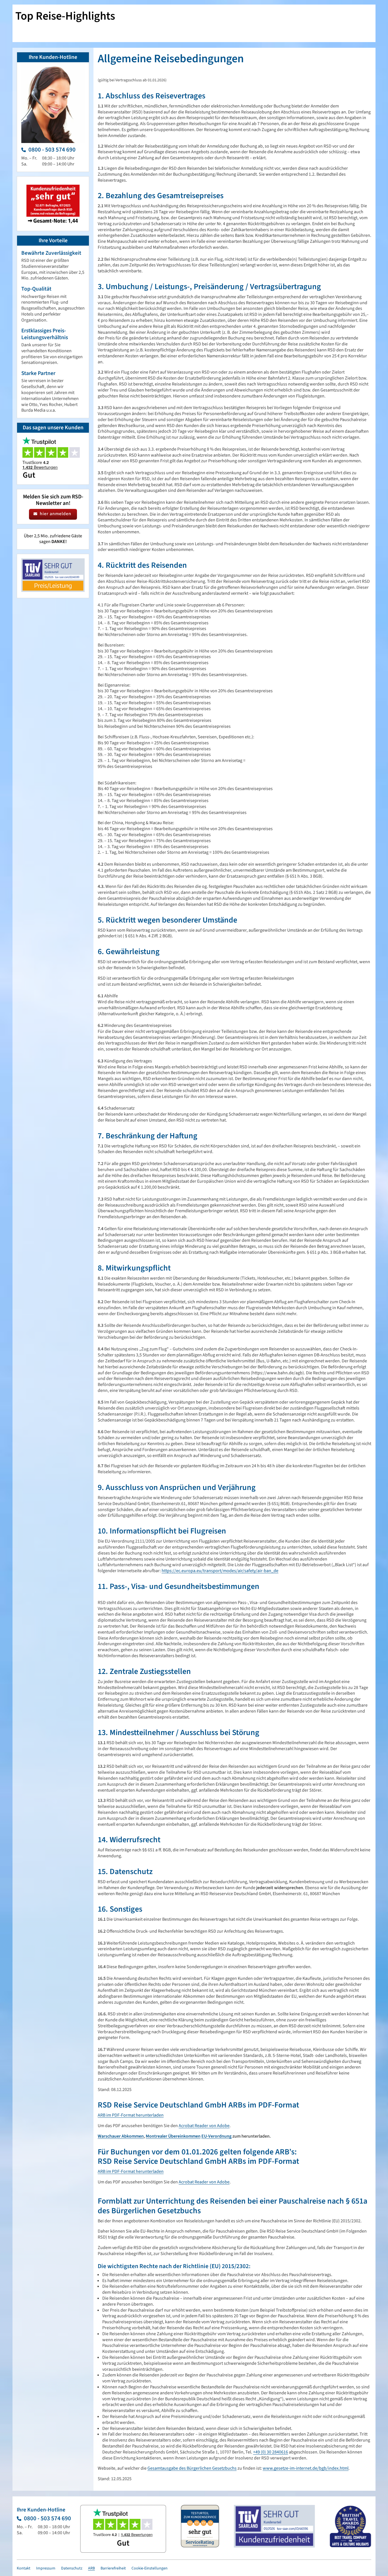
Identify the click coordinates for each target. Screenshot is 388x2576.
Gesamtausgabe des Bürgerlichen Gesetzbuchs (192, 2468)
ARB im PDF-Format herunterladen (131, 2115)
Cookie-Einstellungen (150, 2568)
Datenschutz (72, 2568)
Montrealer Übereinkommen (173, 2136)
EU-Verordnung (216, 2136)
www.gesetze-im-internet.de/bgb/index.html (306, 2468)
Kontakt (24, 2568)
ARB (91, 2568)
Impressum (46, 2568)
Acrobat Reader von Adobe (204, 2126)
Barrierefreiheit (113, 2568)
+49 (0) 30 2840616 (271, 2452)
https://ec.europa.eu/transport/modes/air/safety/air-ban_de (220, 1571)
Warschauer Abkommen (121, 2136)
